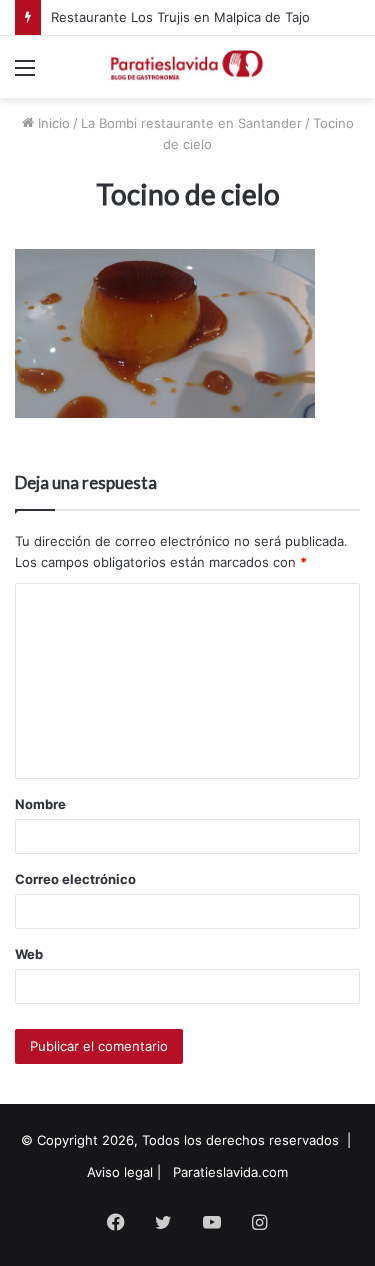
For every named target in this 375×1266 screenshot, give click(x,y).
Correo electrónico (75, 879)
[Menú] (25, 74)
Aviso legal (120, 1172)
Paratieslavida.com (230, 1172)
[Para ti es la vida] (188, 67)
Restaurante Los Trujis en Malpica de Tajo (180, 17)
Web (29, 954)
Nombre (40, 804)
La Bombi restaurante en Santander (191, 123)
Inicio (52, 123)
